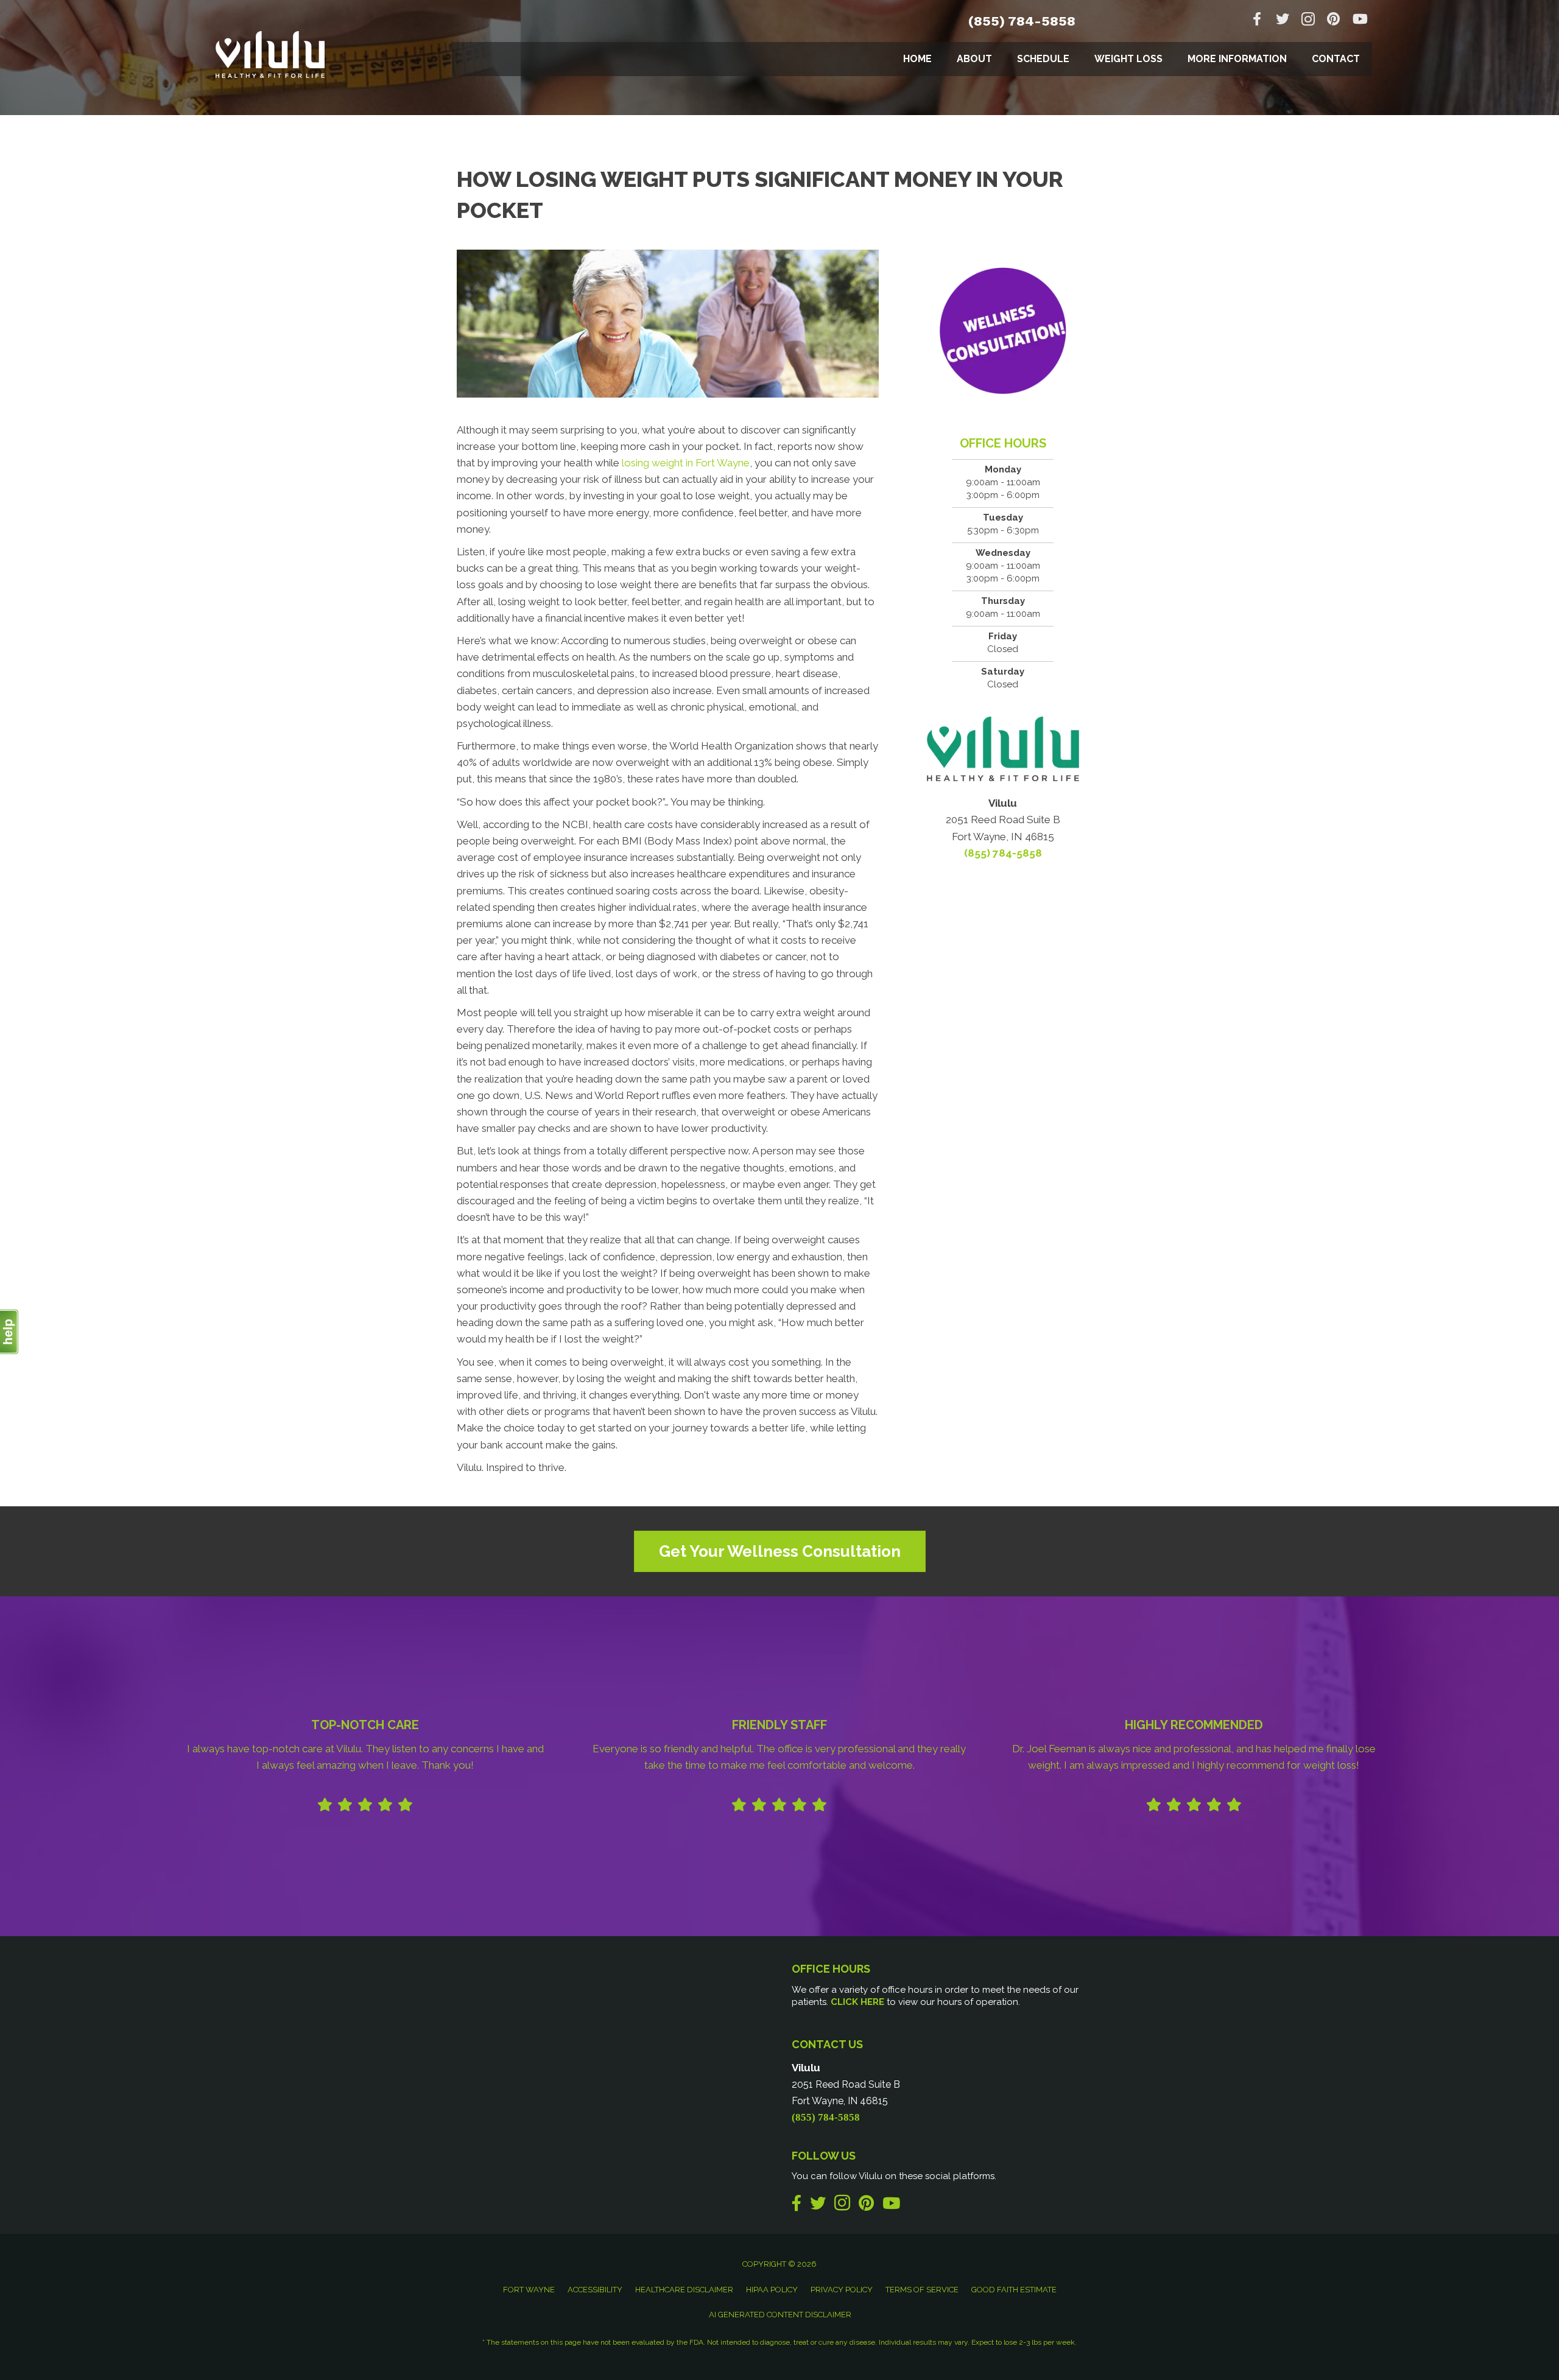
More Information (1237, 59)
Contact (1336, 59)
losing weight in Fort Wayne (686, 463)
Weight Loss (1128, 59)
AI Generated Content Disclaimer (780, 2315)
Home (917, 59)
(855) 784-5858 (1022, 21)
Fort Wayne (529, 2290)
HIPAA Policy (772, 2290)
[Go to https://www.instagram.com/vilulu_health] (1308, 21)
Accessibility (595, 2290)
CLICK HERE (857, 2002)
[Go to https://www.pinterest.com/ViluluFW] (1334, 20)
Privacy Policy (842, 2290)
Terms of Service (922, 2290)
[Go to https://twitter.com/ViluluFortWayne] (1283, 20)
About (974, 59)
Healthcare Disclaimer (684, 2290)
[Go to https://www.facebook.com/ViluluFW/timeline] (1257, 20)
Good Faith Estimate (1014, 2290)
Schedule (1043, 59)
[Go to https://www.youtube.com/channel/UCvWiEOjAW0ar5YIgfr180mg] (1359, 20)
